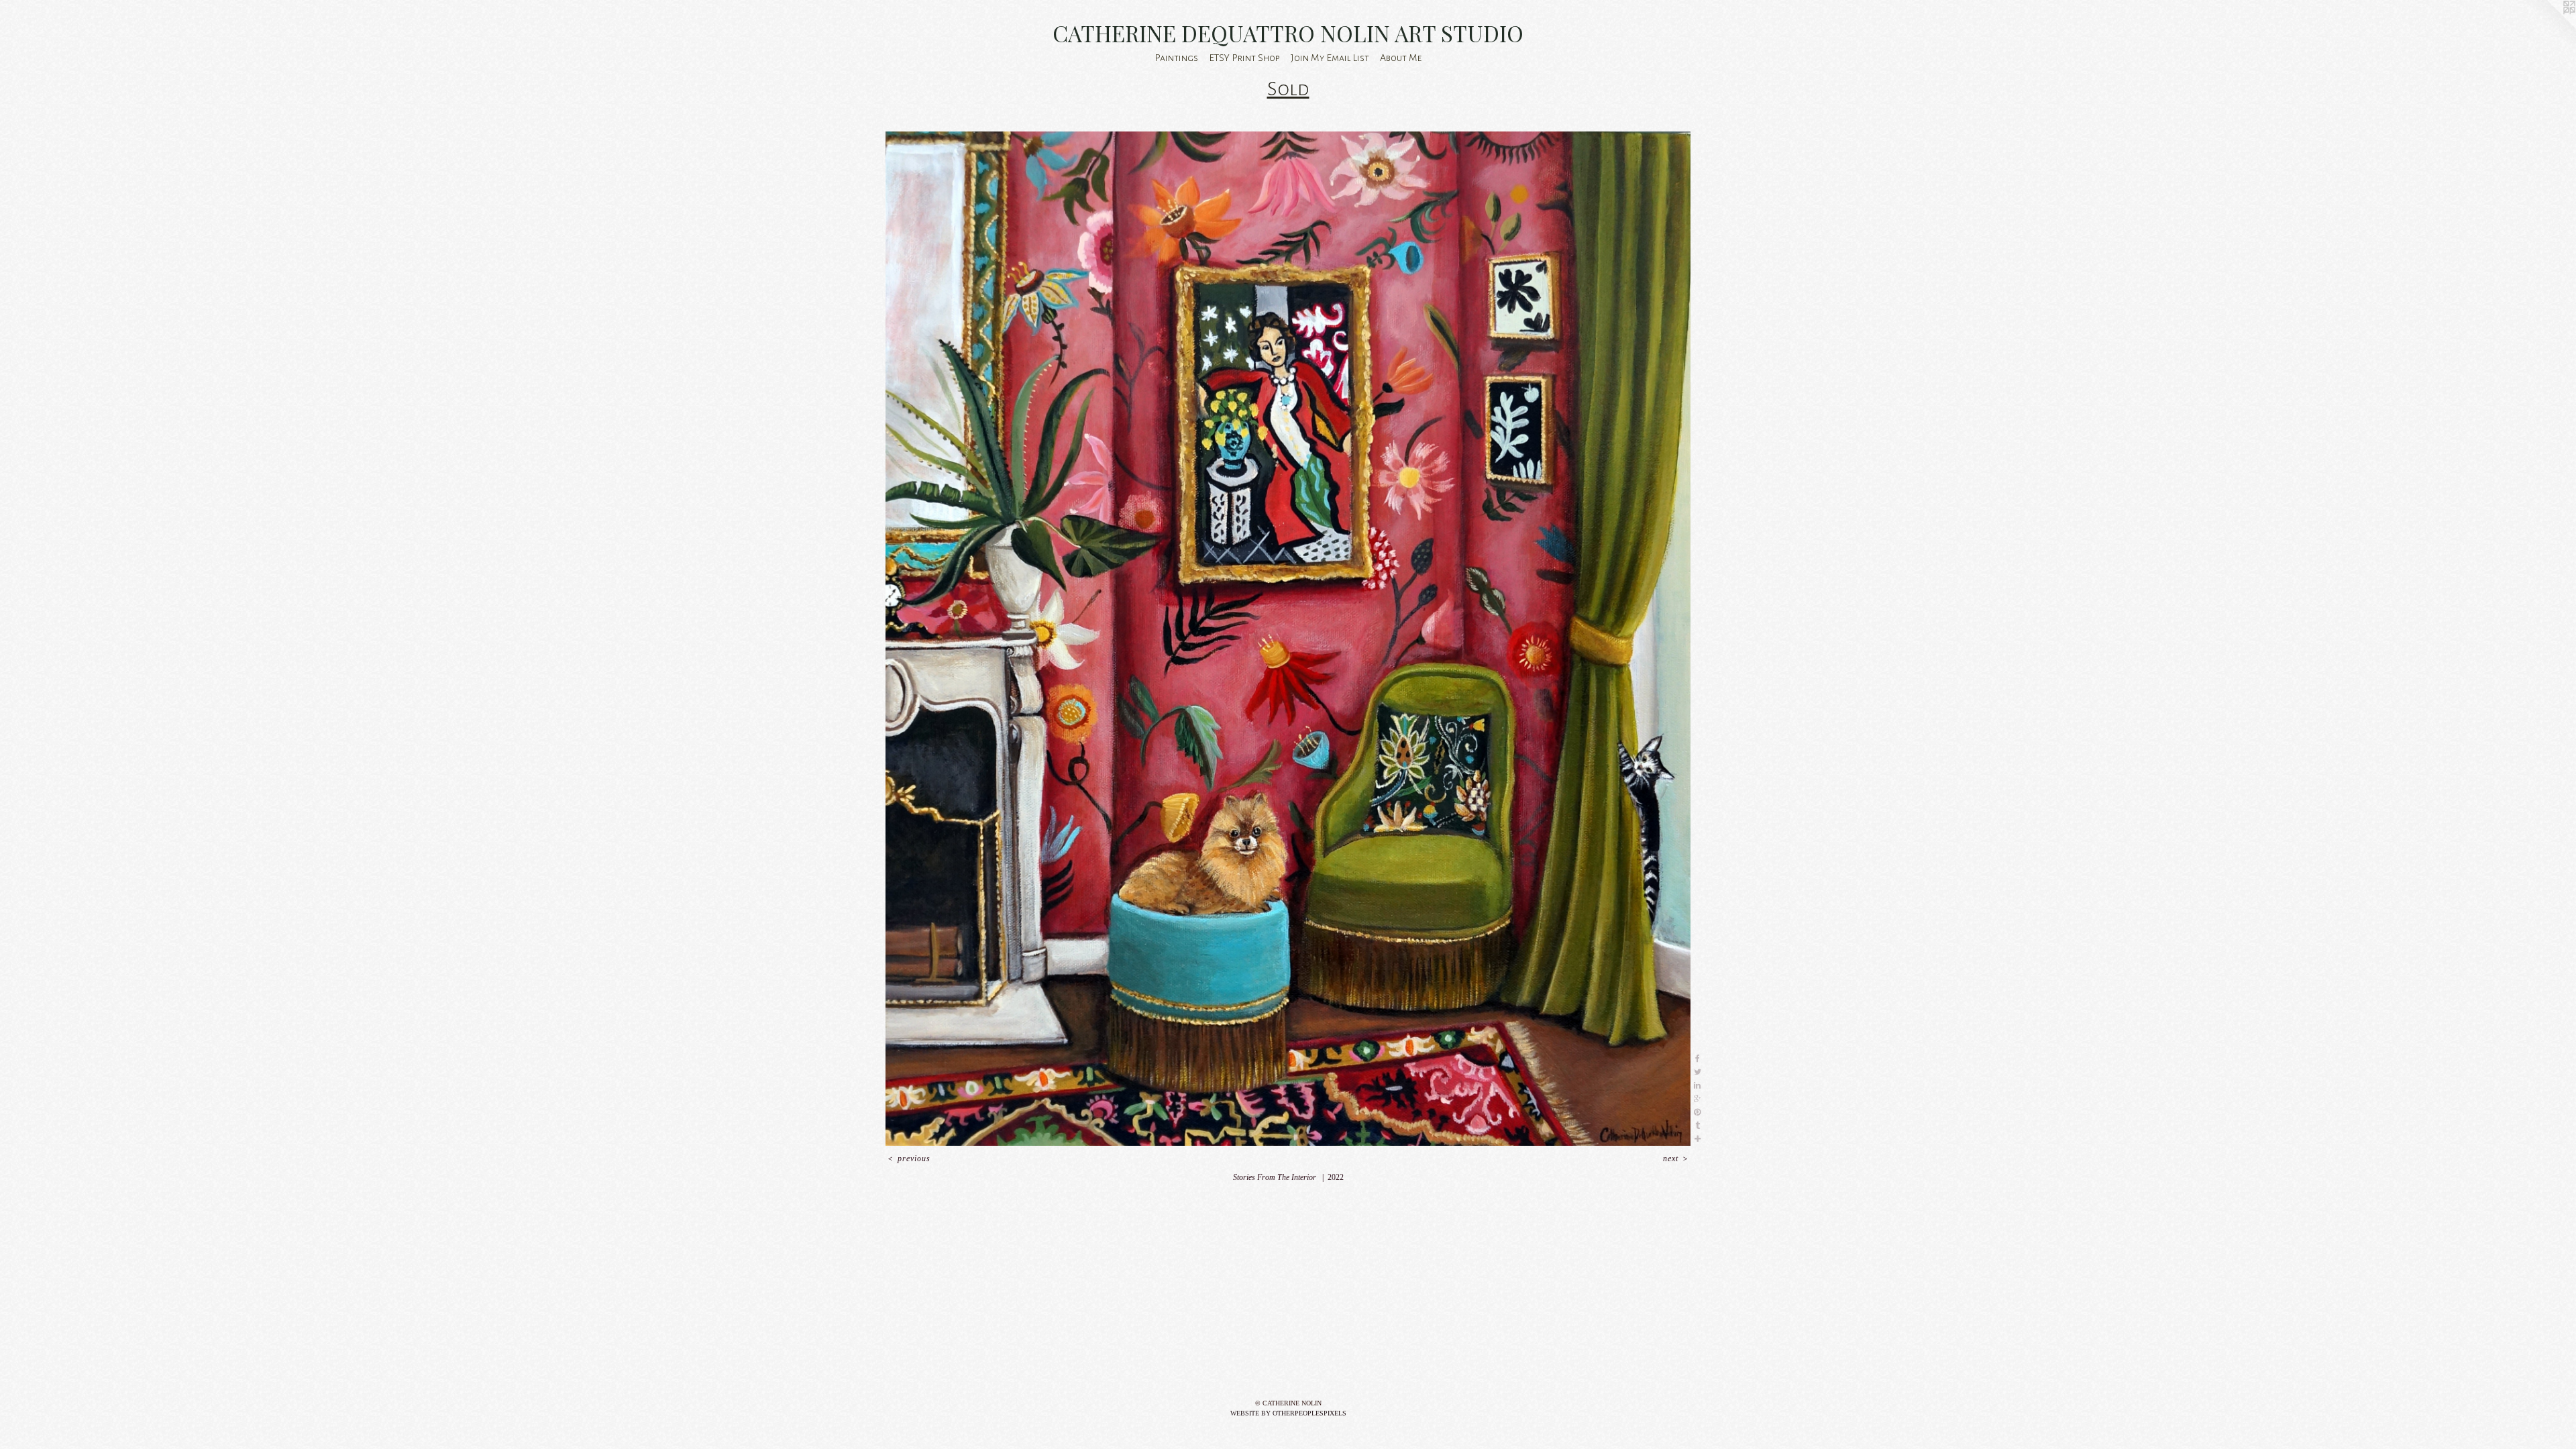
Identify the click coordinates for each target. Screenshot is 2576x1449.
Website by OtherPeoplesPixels (1288, 1413)
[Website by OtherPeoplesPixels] (2549, 27)
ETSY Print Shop (1244, 58)
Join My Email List (1330, 58)
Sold (1288, 89)
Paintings (1176, 58)
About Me (1401, 58)
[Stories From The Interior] (1288, 639)
